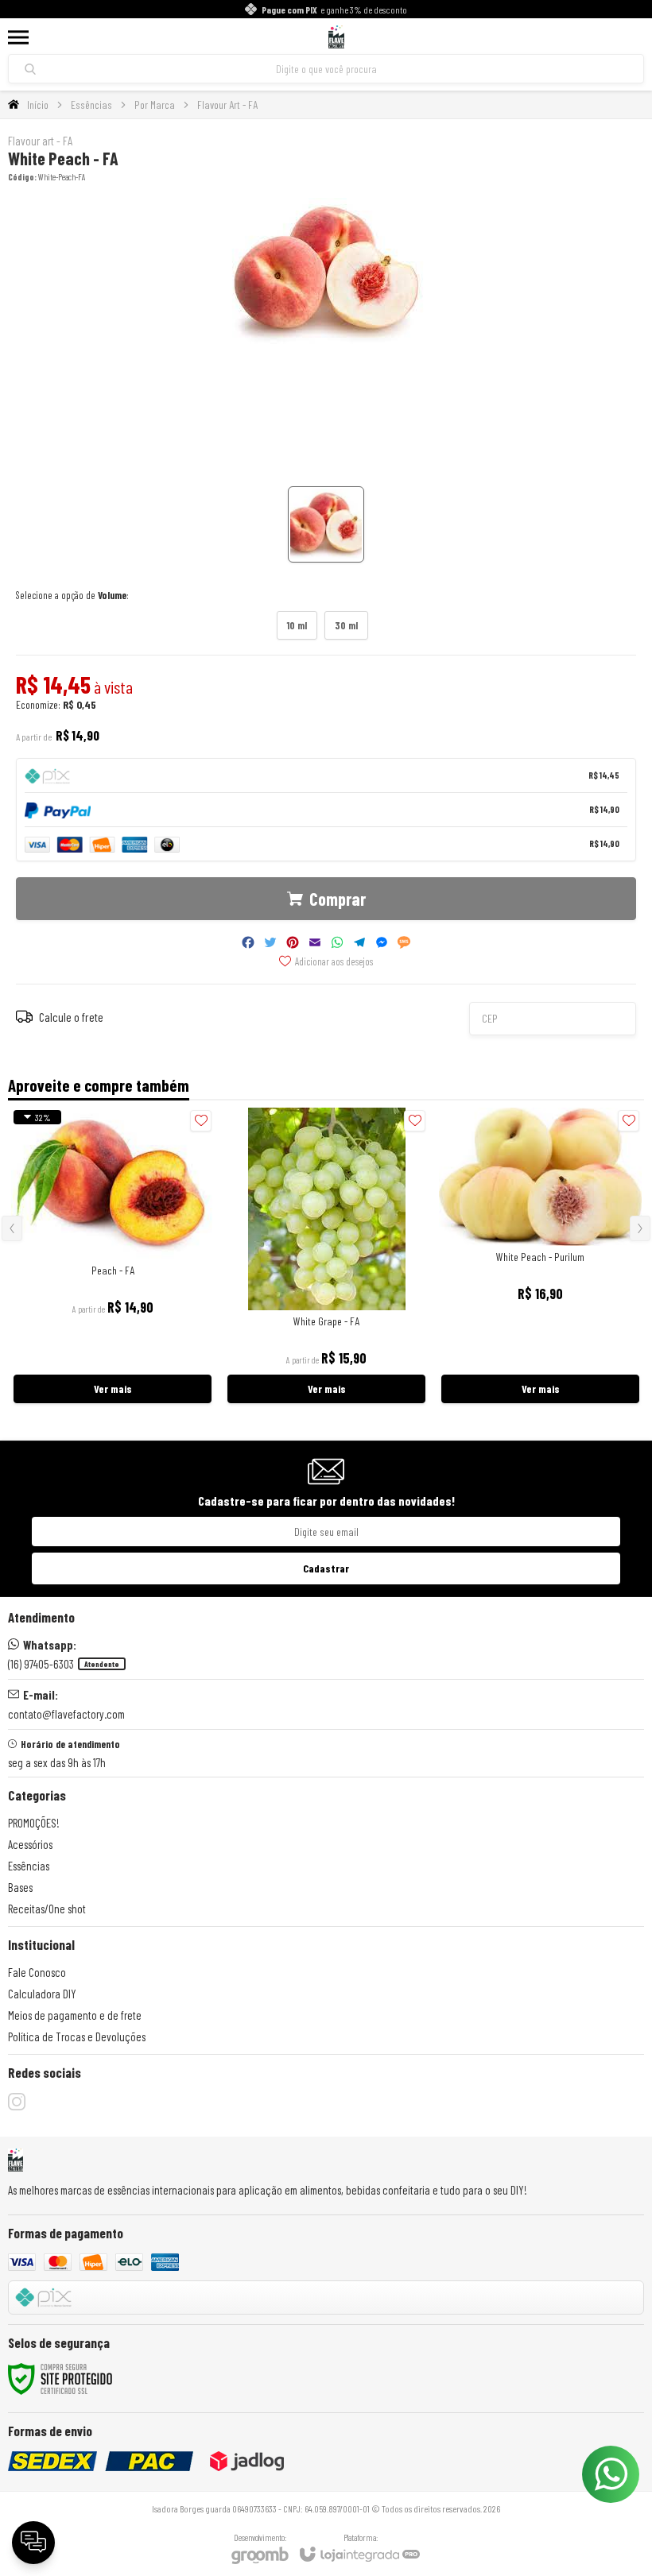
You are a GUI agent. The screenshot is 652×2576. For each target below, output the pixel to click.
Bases (20, 1887)
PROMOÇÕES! (34, 1823)
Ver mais (113, 1389)
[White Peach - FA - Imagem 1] (326, 524)
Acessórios (30, 1844)
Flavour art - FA (40, 141)
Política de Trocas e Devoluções (77, 2036)
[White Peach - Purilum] (540, 1257)
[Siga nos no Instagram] (17, 2102)
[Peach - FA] (113, 1257)
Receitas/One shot (47, 1909)
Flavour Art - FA (227, 104)
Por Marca (155, 104)
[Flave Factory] (336, 37)
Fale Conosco (37, 1972)
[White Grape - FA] (326, 1257)
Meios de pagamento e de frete (75, 2015)
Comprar (338, 899)
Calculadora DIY (42, 1994)
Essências (91, 104)
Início (38, 104)
